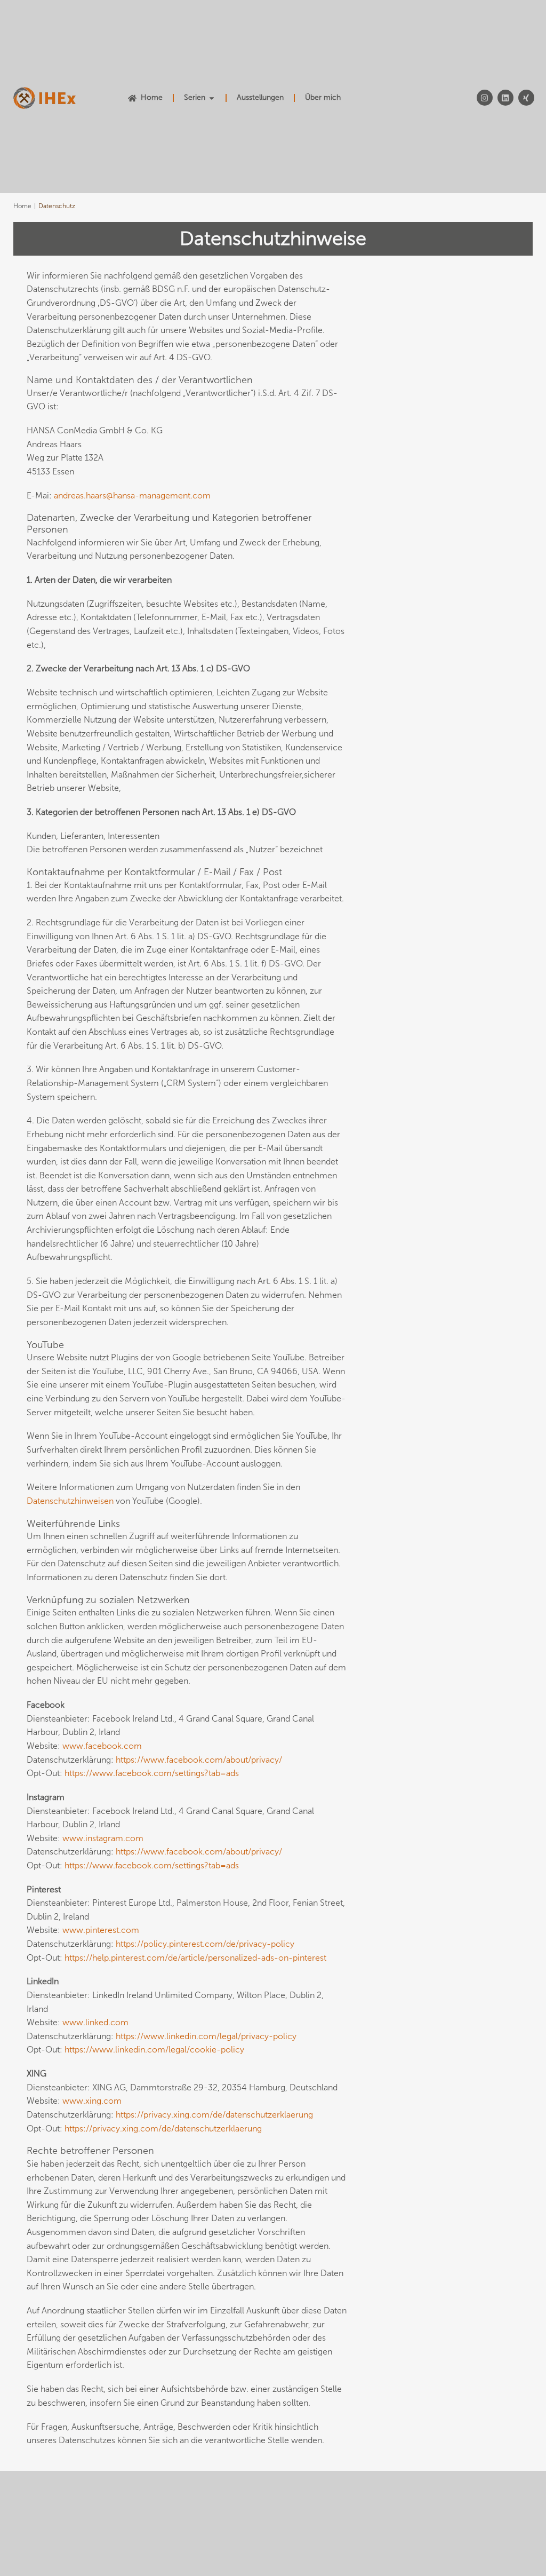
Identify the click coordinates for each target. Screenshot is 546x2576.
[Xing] (526, 98)
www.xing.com (92, 2101)
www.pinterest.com (101, 1930)
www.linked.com (95, 2022)
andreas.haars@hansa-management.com (132, 496)
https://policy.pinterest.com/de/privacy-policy (205, 1944)
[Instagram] (485, 98)
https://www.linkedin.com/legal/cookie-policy (154, 2050)
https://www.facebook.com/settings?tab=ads (152, 1773)
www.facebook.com (102, 1746)
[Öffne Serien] (212, 98)
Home (22, 206)
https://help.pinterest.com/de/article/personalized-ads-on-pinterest (195, 1958)
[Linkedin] (505, 98)
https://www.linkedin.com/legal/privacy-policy (206, 2036)
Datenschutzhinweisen (70, 1501)
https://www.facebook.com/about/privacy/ (199, 1760)
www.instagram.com (103, 1838)
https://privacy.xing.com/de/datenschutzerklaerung (214, 2115)
